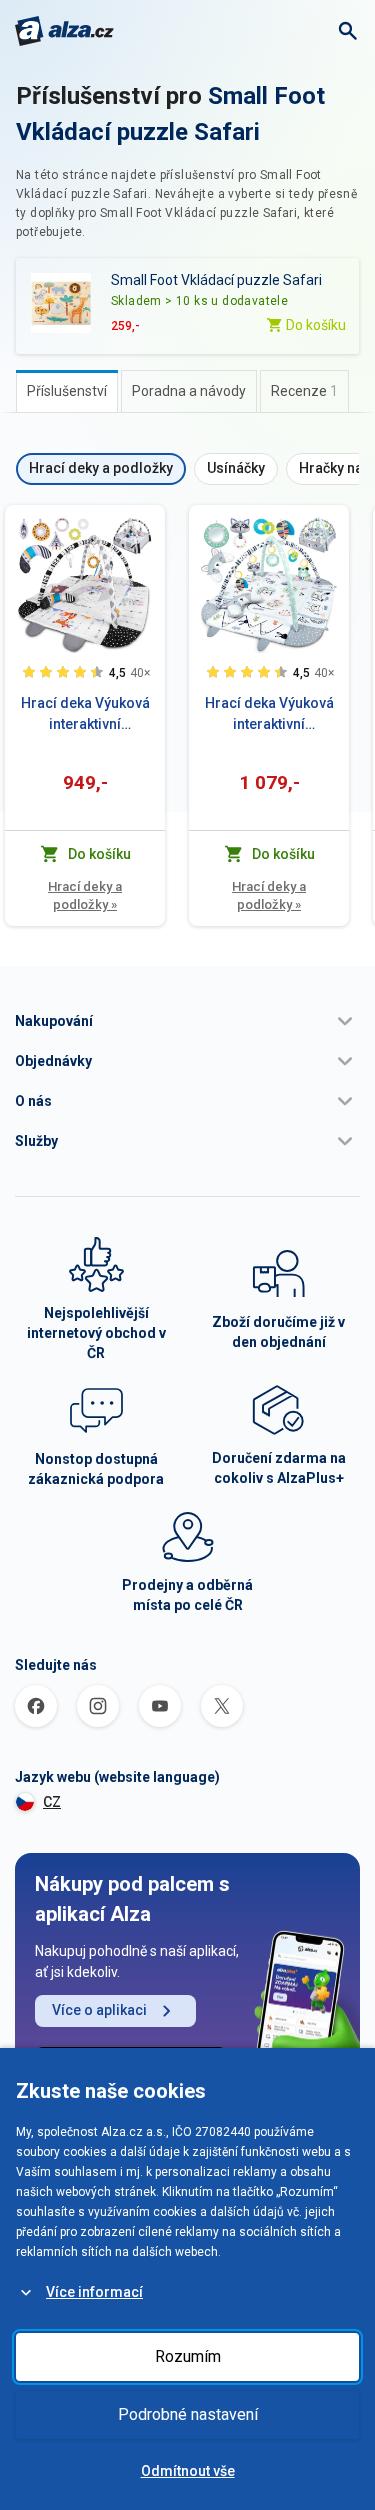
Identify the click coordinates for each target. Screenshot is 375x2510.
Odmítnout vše (188, 2471)
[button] (187, 1021)
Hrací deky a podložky (85, 895)
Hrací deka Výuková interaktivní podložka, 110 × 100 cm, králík (269, 715)
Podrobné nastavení (188, 2414)
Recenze (304, 391)
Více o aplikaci (99, 2010)
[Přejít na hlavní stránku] (64, 31)
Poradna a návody (189, 391)
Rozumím (188, 2356)
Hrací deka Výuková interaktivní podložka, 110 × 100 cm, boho (85, 715)
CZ (52, 1802)
